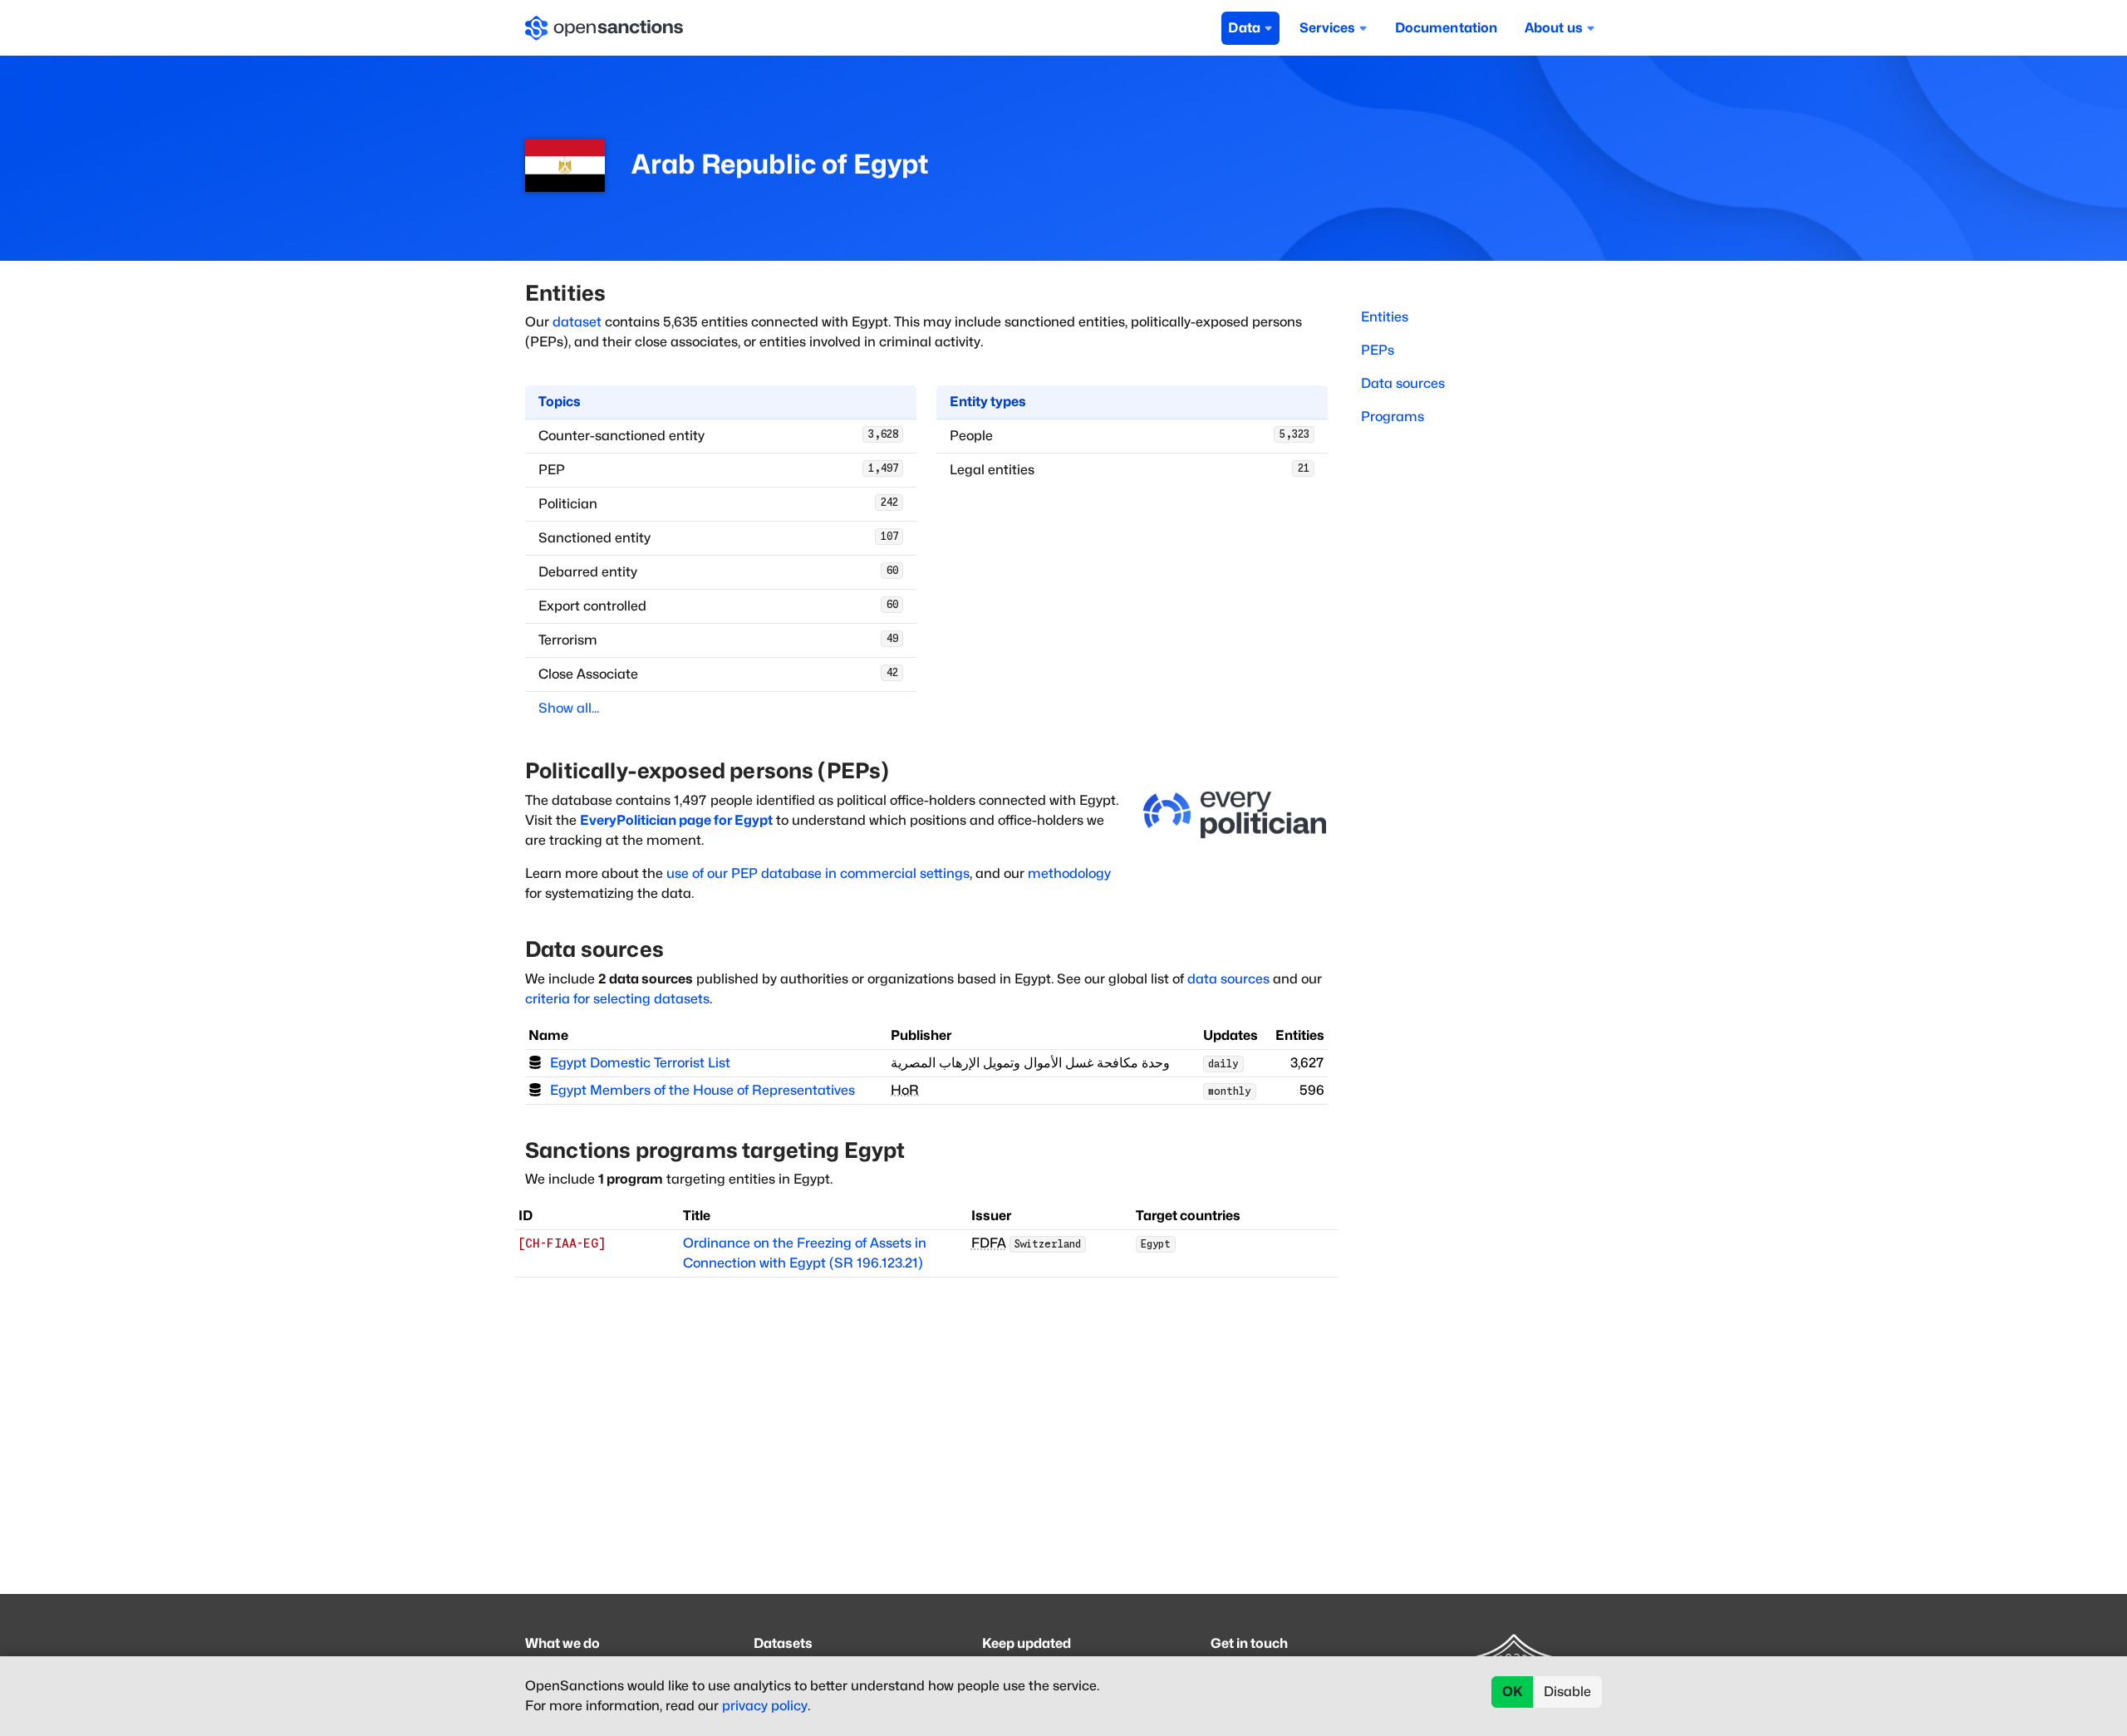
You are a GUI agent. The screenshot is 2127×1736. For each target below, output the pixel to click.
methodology (1069, 873)
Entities (1385, 317)
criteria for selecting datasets (617, 999)
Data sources (1403, 383)
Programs (1393, 417)
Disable (1567, 1692)
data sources (1228, 979)
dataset (577, 322)
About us (1554, 28)
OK (1513, 1692)
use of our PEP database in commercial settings (818, 873)
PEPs (1378, 350)
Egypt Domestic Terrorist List (640, 1063)
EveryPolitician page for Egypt (676, 820)
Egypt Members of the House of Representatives (702, 1090)
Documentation (1447, 28)
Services (1327, 28)
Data (1244, 28)
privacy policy (765, 1706)
